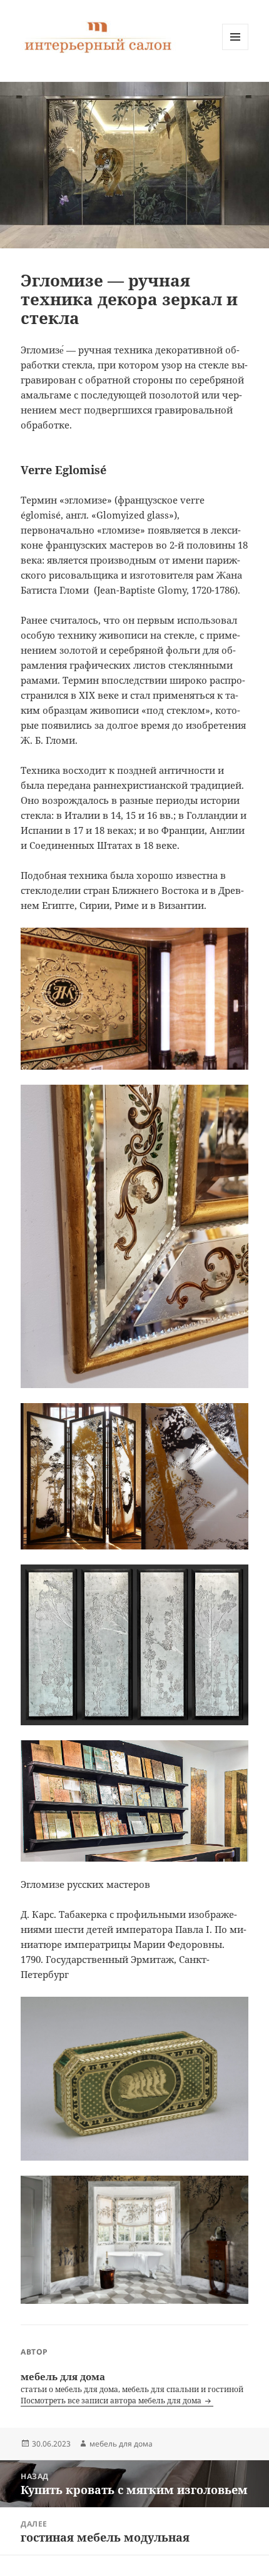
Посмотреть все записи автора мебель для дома (112, 2401)
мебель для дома (121, 2444)
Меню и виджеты (236, 50)
